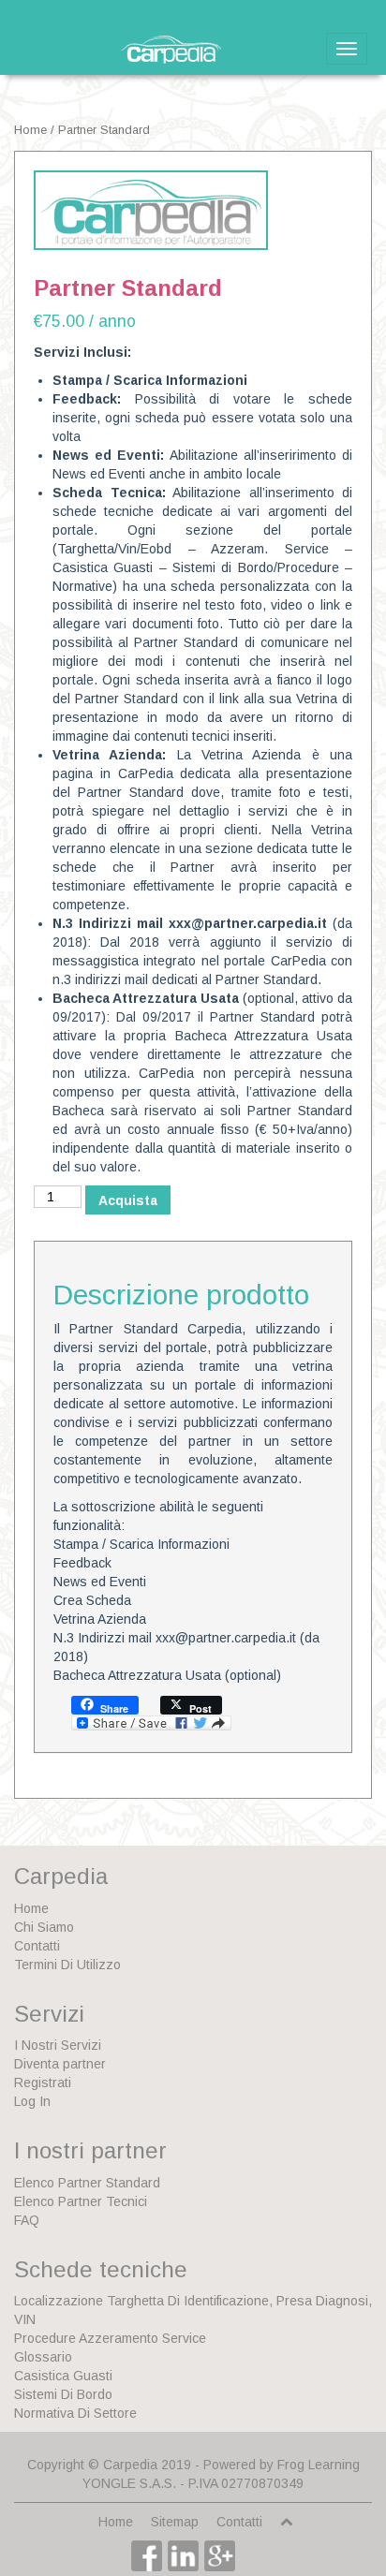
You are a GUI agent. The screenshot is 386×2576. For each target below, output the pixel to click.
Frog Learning (319, 2465)
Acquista (128, 1200)
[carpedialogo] (151, 210)
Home (30, 130)
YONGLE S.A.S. (129, 2483)
